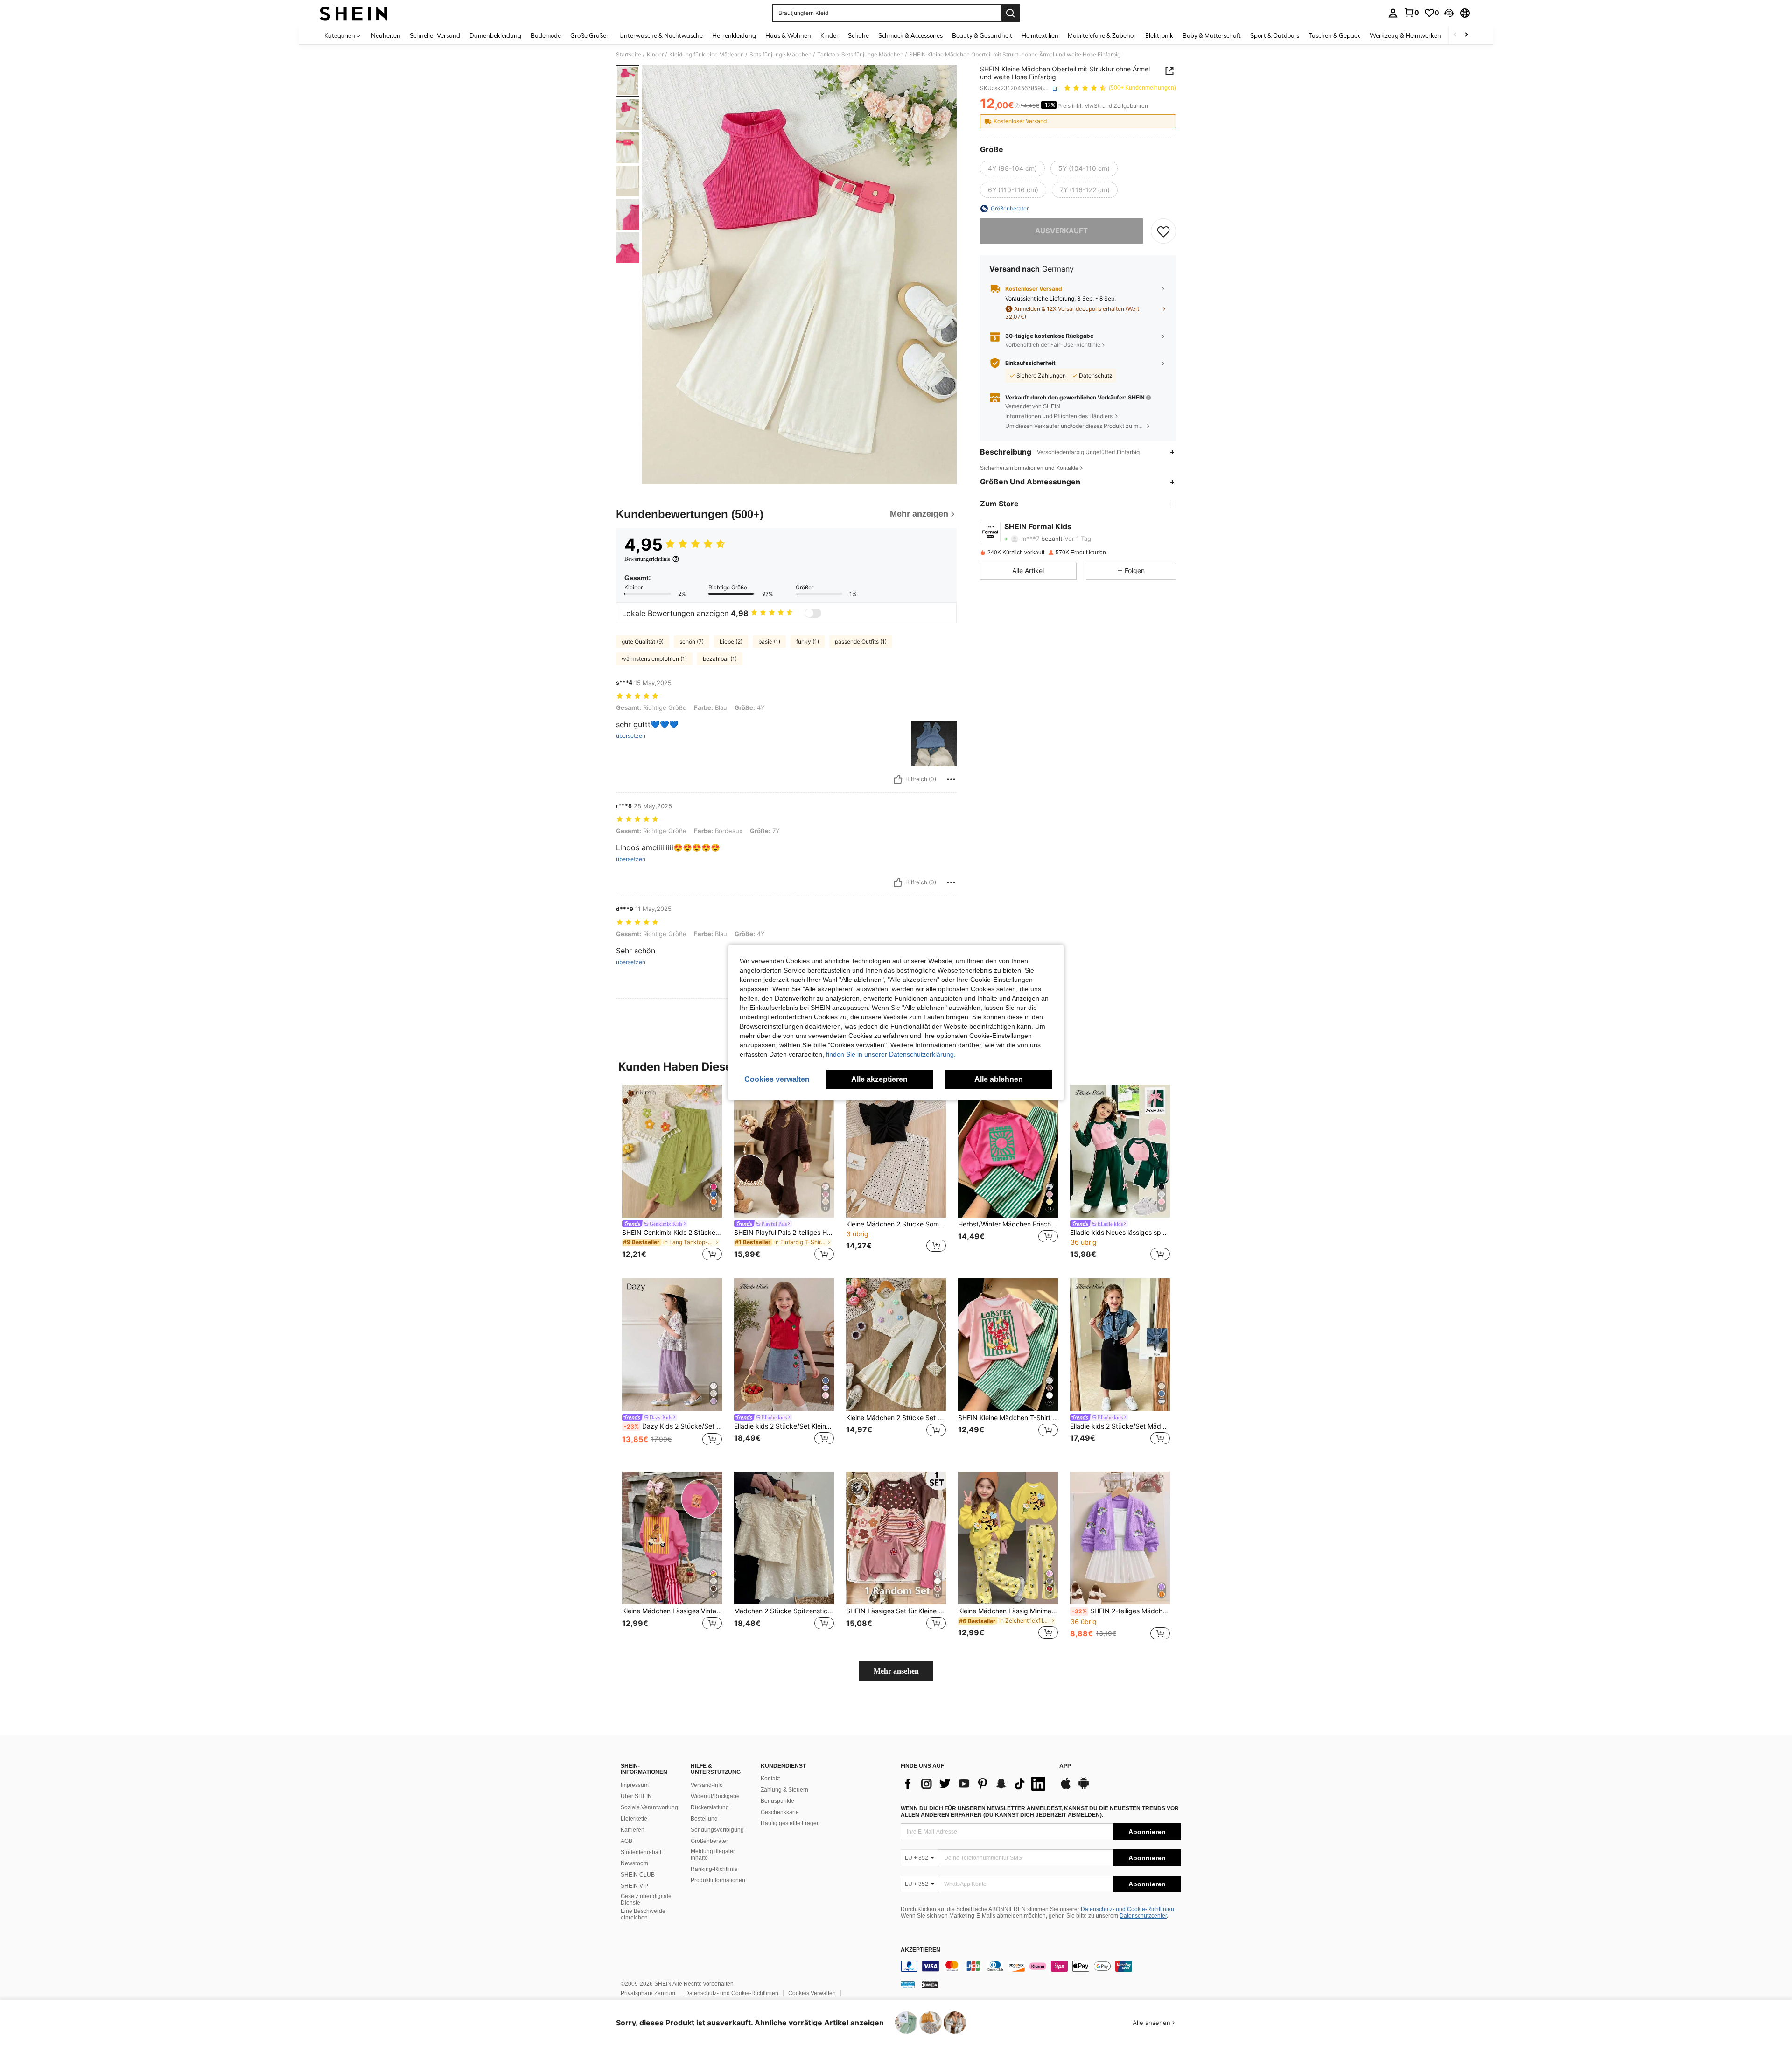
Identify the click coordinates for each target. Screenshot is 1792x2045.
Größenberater (709, 1841)
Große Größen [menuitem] (590, 35)
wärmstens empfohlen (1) (654, 659)
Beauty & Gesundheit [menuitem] (982, 35)
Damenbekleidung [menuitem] (495, 35)
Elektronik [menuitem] (1159, 35)
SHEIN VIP (634, 1886)
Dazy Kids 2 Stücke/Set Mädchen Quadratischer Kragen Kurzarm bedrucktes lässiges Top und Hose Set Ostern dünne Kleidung (673, 1426)
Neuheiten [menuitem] (386, 35)
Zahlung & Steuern (784, 1790)
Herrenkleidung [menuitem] (734, 35)
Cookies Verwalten (812, 1993)
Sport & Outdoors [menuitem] (1275, 35)
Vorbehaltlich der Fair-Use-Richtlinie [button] (1053, 345)
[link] (1411, 13)
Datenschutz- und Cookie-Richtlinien (1127, 1909)
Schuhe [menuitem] (858, 35)
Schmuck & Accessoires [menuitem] (910, 35)
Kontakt (770, 1779)
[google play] (1084, 1788)
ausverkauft (1061, 231)
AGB (626, 1841)
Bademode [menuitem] (546, 35)
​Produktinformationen (718, 1880)
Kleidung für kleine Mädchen (707, 55)
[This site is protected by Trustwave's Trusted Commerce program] (908, 1984)
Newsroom (634, 1863)
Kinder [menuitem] (829, 35)
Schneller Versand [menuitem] (435, 35)
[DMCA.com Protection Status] (930, 1984)
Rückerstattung (710, 1807)
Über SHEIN (636, 1796)
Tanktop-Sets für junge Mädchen (860, 55)
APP (1065, 1766)
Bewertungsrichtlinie (647, 559)
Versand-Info (707, 1785)
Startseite (629, 55)
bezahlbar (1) (720, 659)
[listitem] (672, 1174)
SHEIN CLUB (638, 1875)
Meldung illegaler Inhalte (713, 1855)
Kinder (655, 55)
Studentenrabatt (641, 1852)
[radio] (1012, 168)
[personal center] (1393, 13)
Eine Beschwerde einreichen (643, 1914)
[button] (1449, 13)
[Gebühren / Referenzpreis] (1017, 106)
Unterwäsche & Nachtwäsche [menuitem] (661, 35)
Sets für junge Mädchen (780, 55)
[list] (975, 1784)
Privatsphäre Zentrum (648, 1993)
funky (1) (808, 641)
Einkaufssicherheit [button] (1030, 363)
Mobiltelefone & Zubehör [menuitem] (1102, 35)
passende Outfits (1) (861, 641)
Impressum (635, 1785)
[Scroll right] (1466, 35)
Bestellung (704, 1819)
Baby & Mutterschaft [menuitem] (1212, 35)
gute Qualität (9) (643, 641)
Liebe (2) (731, 641)
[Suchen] (1010, 13)
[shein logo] (353, 13)
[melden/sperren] (951, 779)
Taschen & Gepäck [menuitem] (1334, 35)
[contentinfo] (1041, 1966)
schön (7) (692, 641)
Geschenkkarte (780, 1812)
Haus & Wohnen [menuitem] (788, 35)
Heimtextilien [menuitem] (1040, 35)
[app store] (1066, 1788)
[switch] (813, 613)
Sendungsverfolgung (717, 1830)
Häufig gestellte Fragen (790, 1823)
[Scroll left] (1455, 35)
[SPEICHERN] (1163, 231)
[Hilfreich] (898, 779)
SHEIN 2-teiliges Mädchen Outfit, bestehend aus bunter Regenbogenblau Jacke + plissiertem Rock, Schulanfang (1121, 1611)
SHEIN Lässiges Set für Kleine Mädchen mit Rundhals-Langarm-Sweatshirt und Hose (896, 1611)
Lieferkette (634, 1819)
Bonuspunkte (777, 1801)
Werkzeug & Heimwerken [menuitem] (1405, 35)
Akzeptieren (920, 1950)
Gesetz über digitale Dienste (646, 1899)
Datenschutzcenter (1143, 1916)
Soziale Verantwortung (649, 1807)
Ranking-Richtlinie (714, 1869)
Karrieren (633, 1830)
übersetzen (631, 736)
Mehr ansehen (896, 1671)
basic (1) (769, 641)
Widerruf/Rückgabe (715, 1796)
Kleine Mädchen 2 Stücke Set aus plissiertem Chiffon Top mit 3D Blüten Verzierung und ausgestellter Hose (896, 1418)
